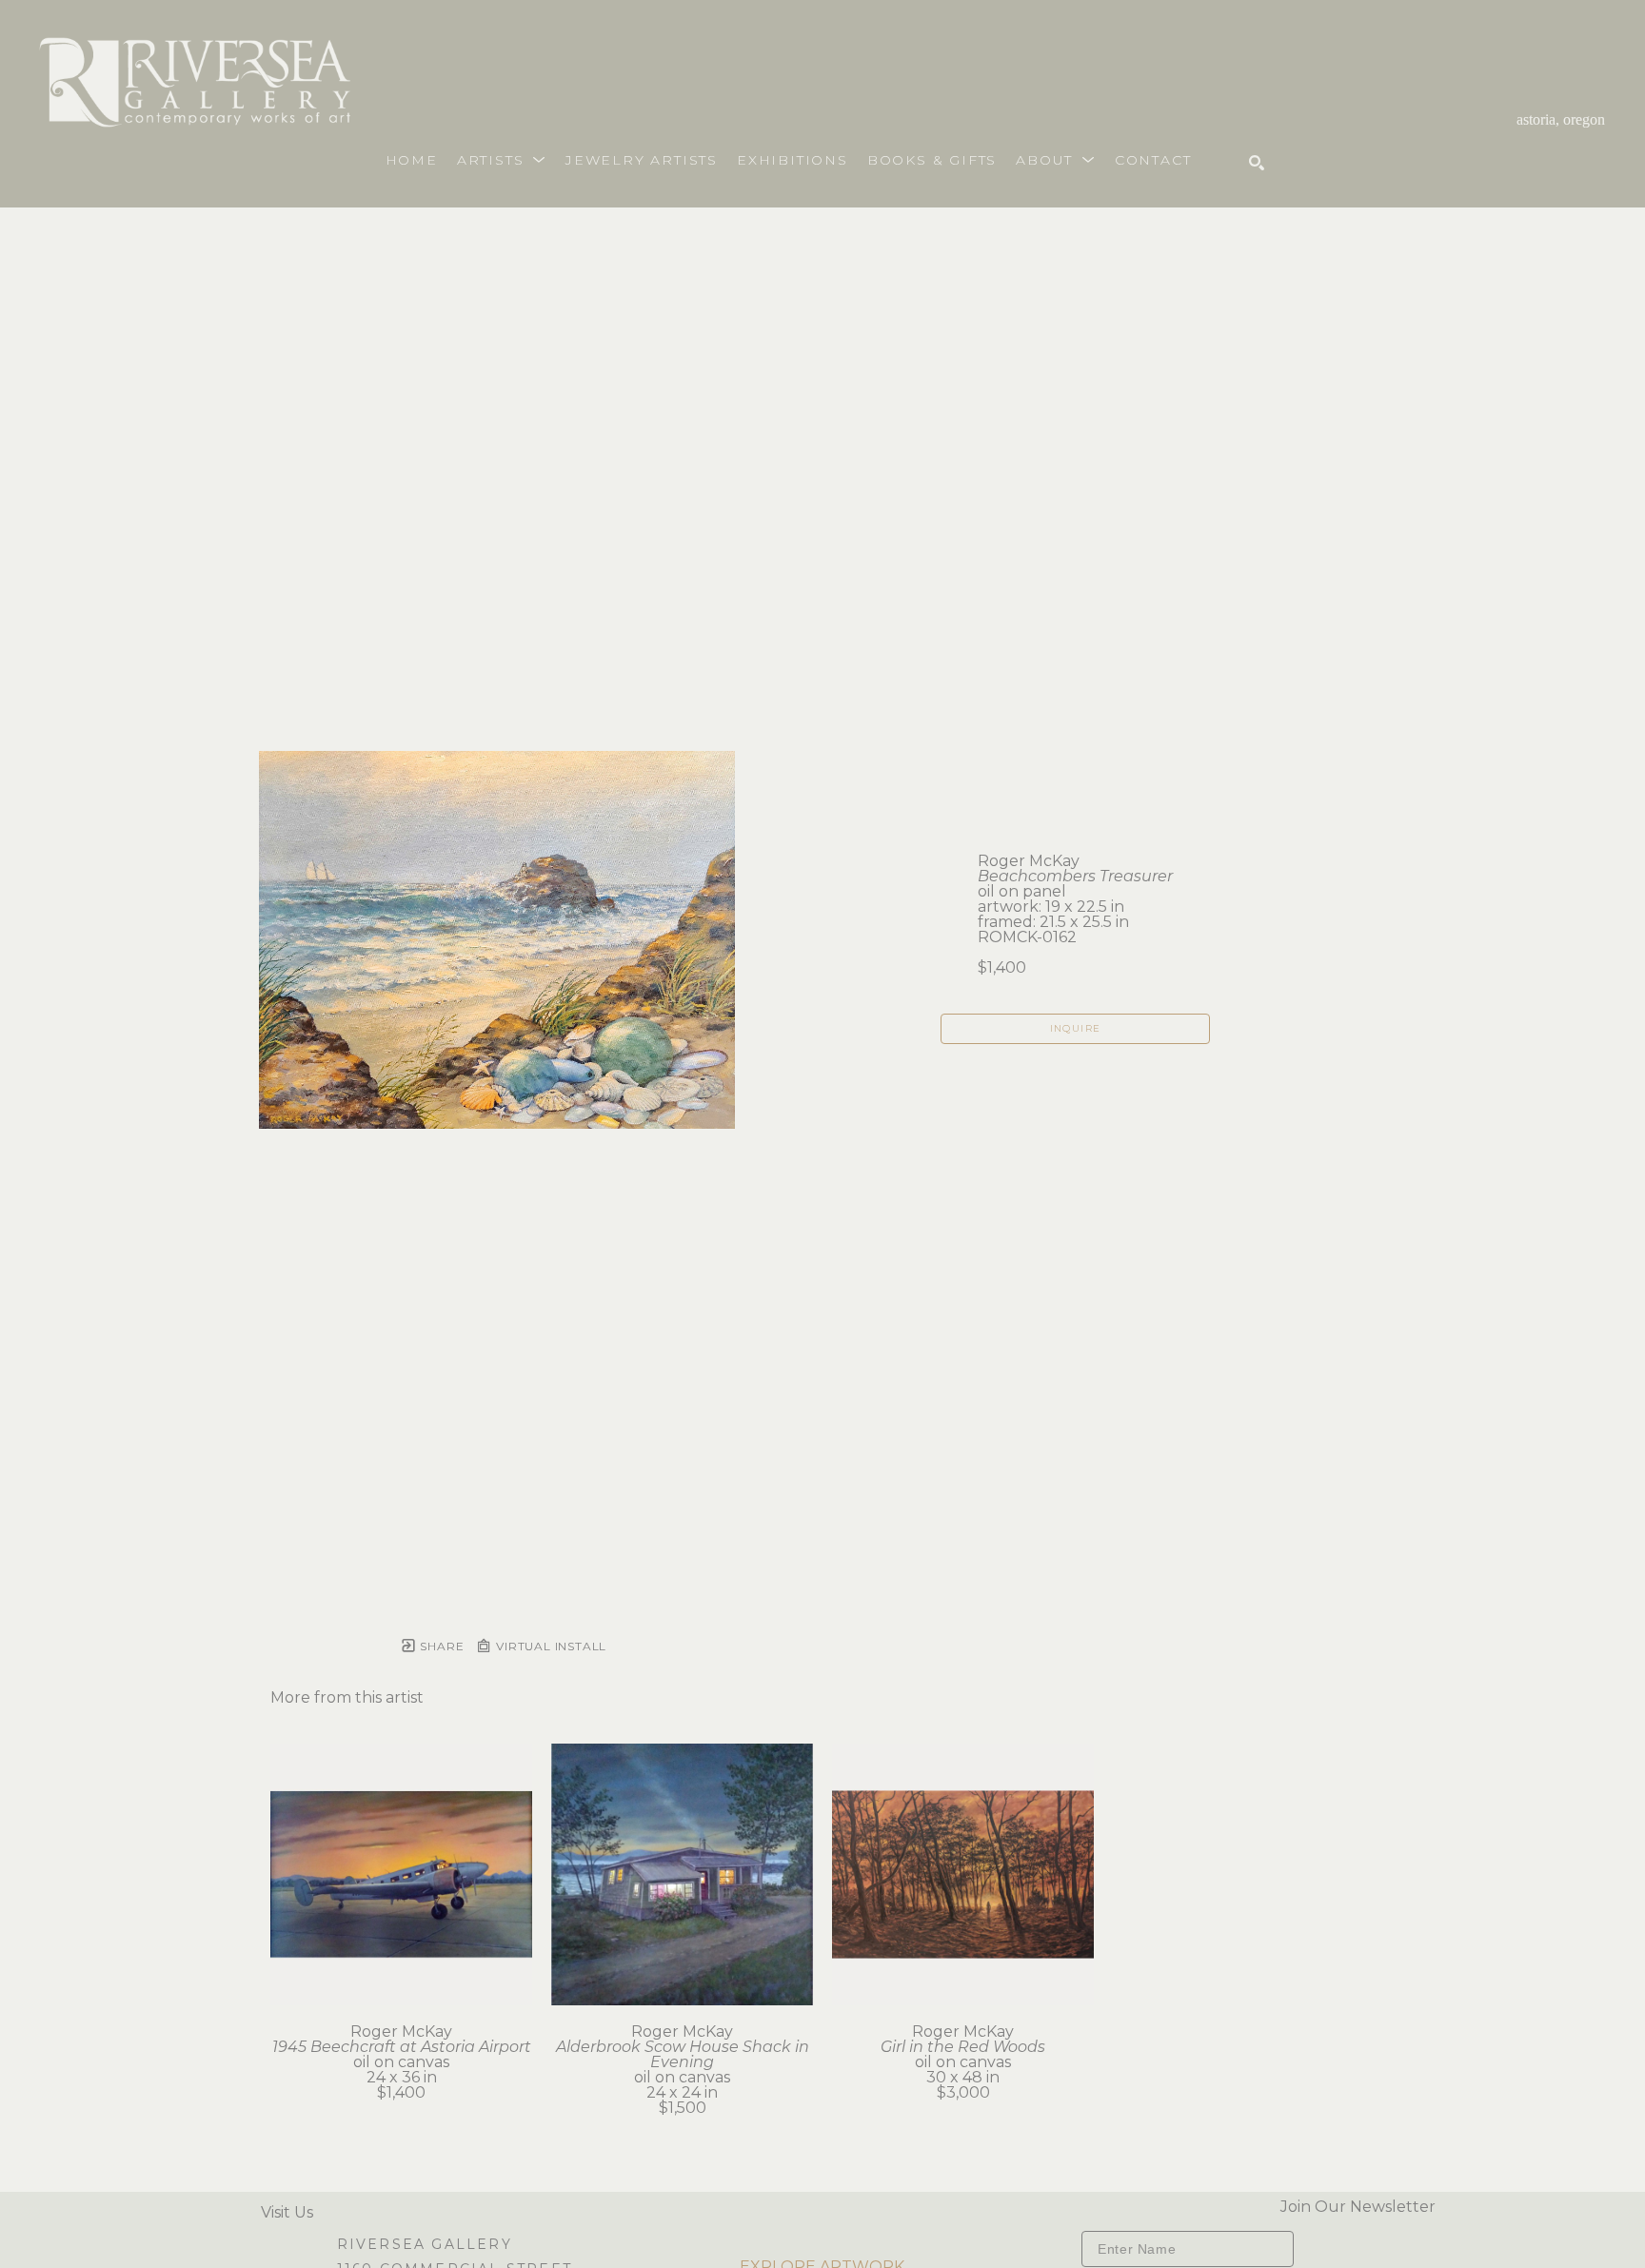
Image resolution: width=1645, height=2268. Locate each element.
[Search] (1257, 163)
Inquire (1076, 1028)
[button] (502, 160)
